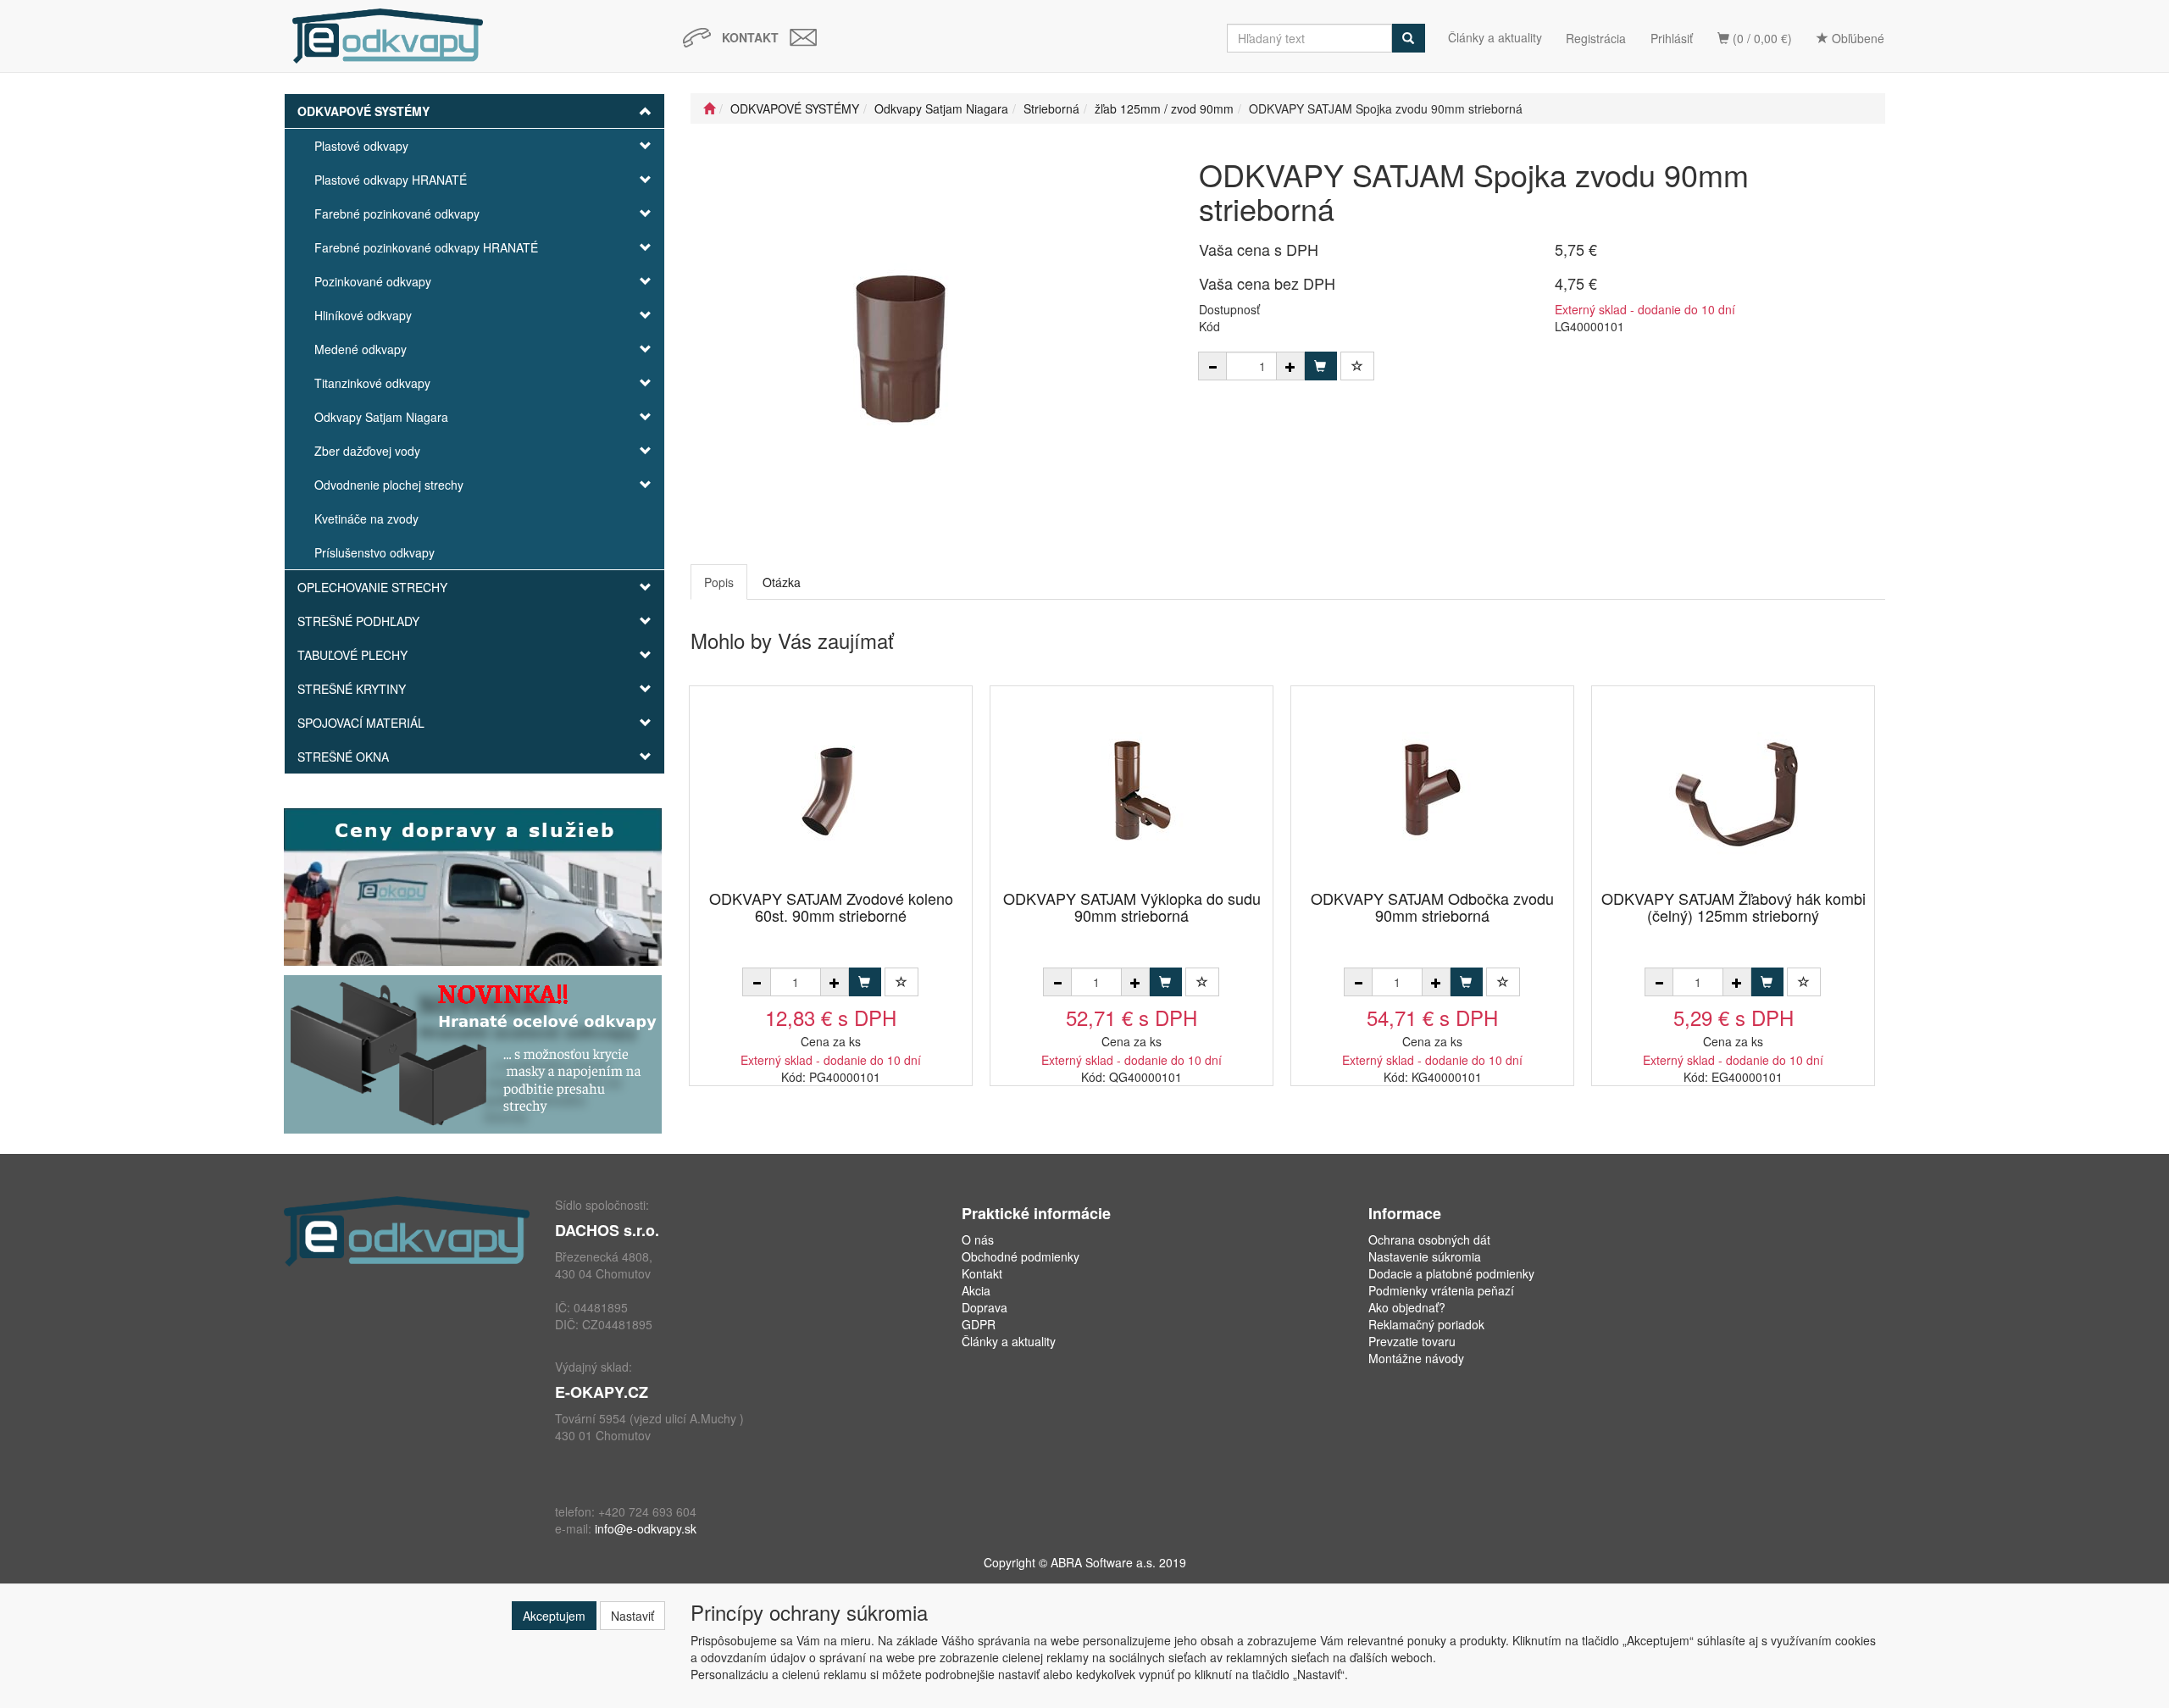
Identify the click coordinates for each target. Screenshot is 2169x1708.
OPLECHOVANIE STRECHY (372, 587)
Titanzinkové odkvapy (372, 383)
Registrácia (1596, 38)
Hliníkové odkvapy (363, 315)
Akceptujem (554, 1616)
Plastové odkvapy (361, 146)
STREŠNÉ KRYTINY (352, 689)
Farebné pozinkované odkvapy (397, 213)
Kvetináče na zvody (366, 518)
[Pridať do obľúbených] (1357, 366)
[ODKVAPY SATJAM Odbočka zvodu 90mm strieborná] (1433, 789)
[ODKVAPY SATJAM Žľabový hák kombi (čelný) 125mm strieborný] (1734, 789)
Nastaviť (632, 1616)
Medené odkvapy (361, 349)
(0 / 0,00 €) (1761, 38)
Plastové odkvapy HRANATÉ (391, 180)
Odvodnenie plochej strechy (389, 485)
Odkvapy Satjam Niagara (381, 417)
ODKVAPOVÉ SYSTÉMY (363, 111)
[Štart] (709, 108)
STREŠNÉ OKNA (343, 757)
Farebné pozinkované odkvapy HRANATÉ (426, 247)
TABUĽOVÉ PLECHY (352, 655)
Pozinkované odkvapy (373, 281)
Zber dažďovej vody (367, 451)
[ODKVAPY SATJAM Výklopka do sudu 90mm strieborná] (1132, 789)
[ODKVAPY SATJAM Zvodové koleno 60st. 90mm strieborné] (831, 789)
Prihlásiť (1672, 38)
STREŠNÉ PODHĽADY (358, 621)
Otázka (782, 582)
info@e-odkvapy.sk (646, 1528)
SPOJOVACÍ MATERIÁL (361, 723)
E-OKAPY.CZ (602, 1392)
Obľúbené (1856, 38)
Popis (719, 582)
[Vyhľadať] (1408, 38)
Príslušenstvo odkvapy (374, 552)
